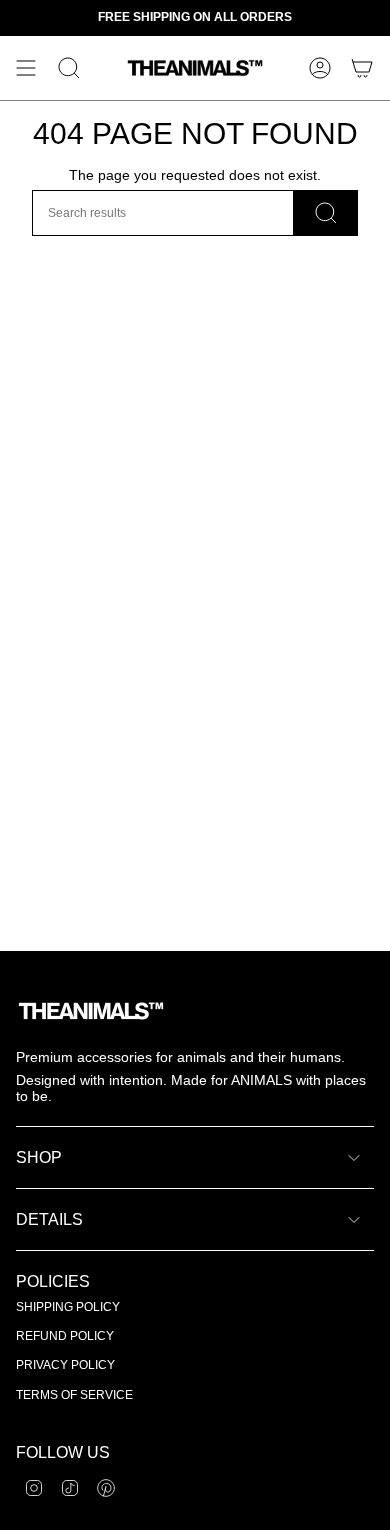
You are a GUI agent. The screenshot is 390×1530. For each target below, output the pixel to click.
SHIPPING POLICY (68, 1307)
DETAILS (49, 1219)
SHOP (39, 1157)
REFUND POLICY (65, 1336)
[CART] (362, 68)
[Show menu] (26, 68)
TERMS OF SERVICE (74, 1395)
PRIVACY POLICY (65, 1365)
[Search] (326, 213)
